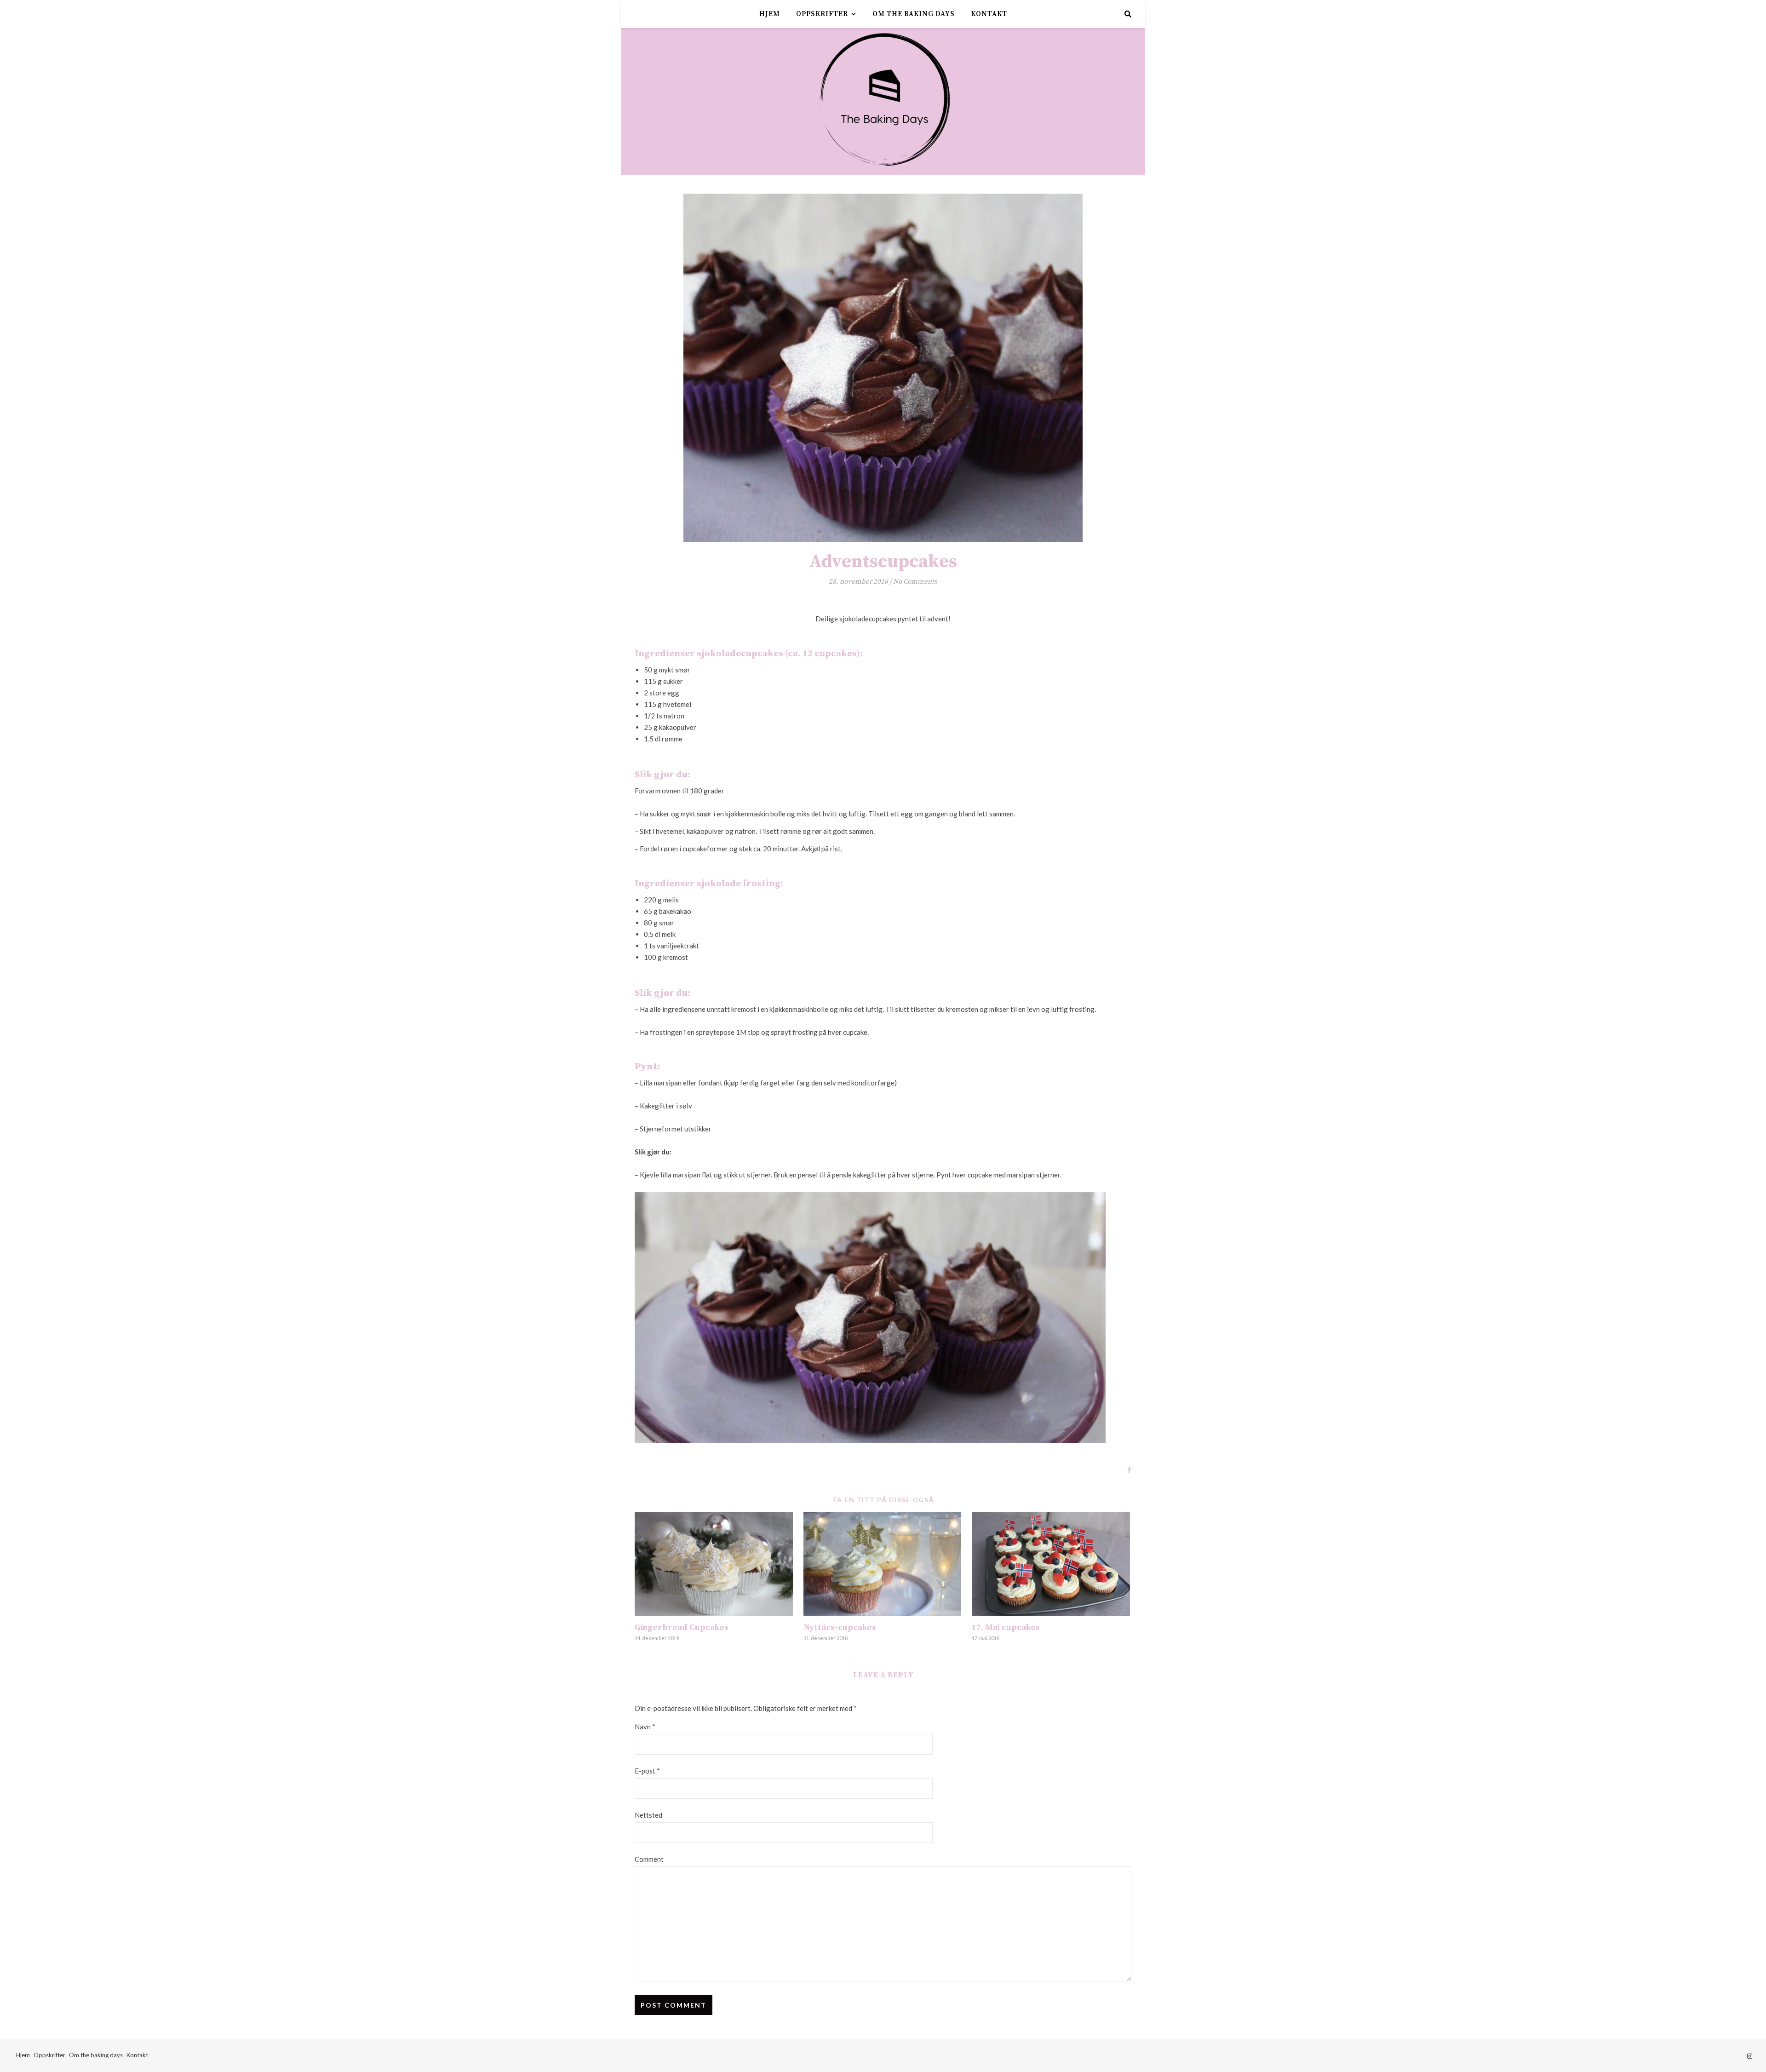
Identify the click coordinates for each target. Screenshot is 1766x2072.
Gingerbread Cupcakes (682, 1627)
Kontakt (989, 14)
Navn (645, 1727)
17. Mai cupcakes (1006, 1627)
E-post (647, 1771)
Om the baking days (914, 14)
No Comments (915, 582)
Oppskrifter (822, 14)
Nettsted (648, 1815)
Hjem (770, 14)
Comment (649, 1859)
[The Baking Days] (883, 102)
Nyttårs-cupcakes (840, 1627)
